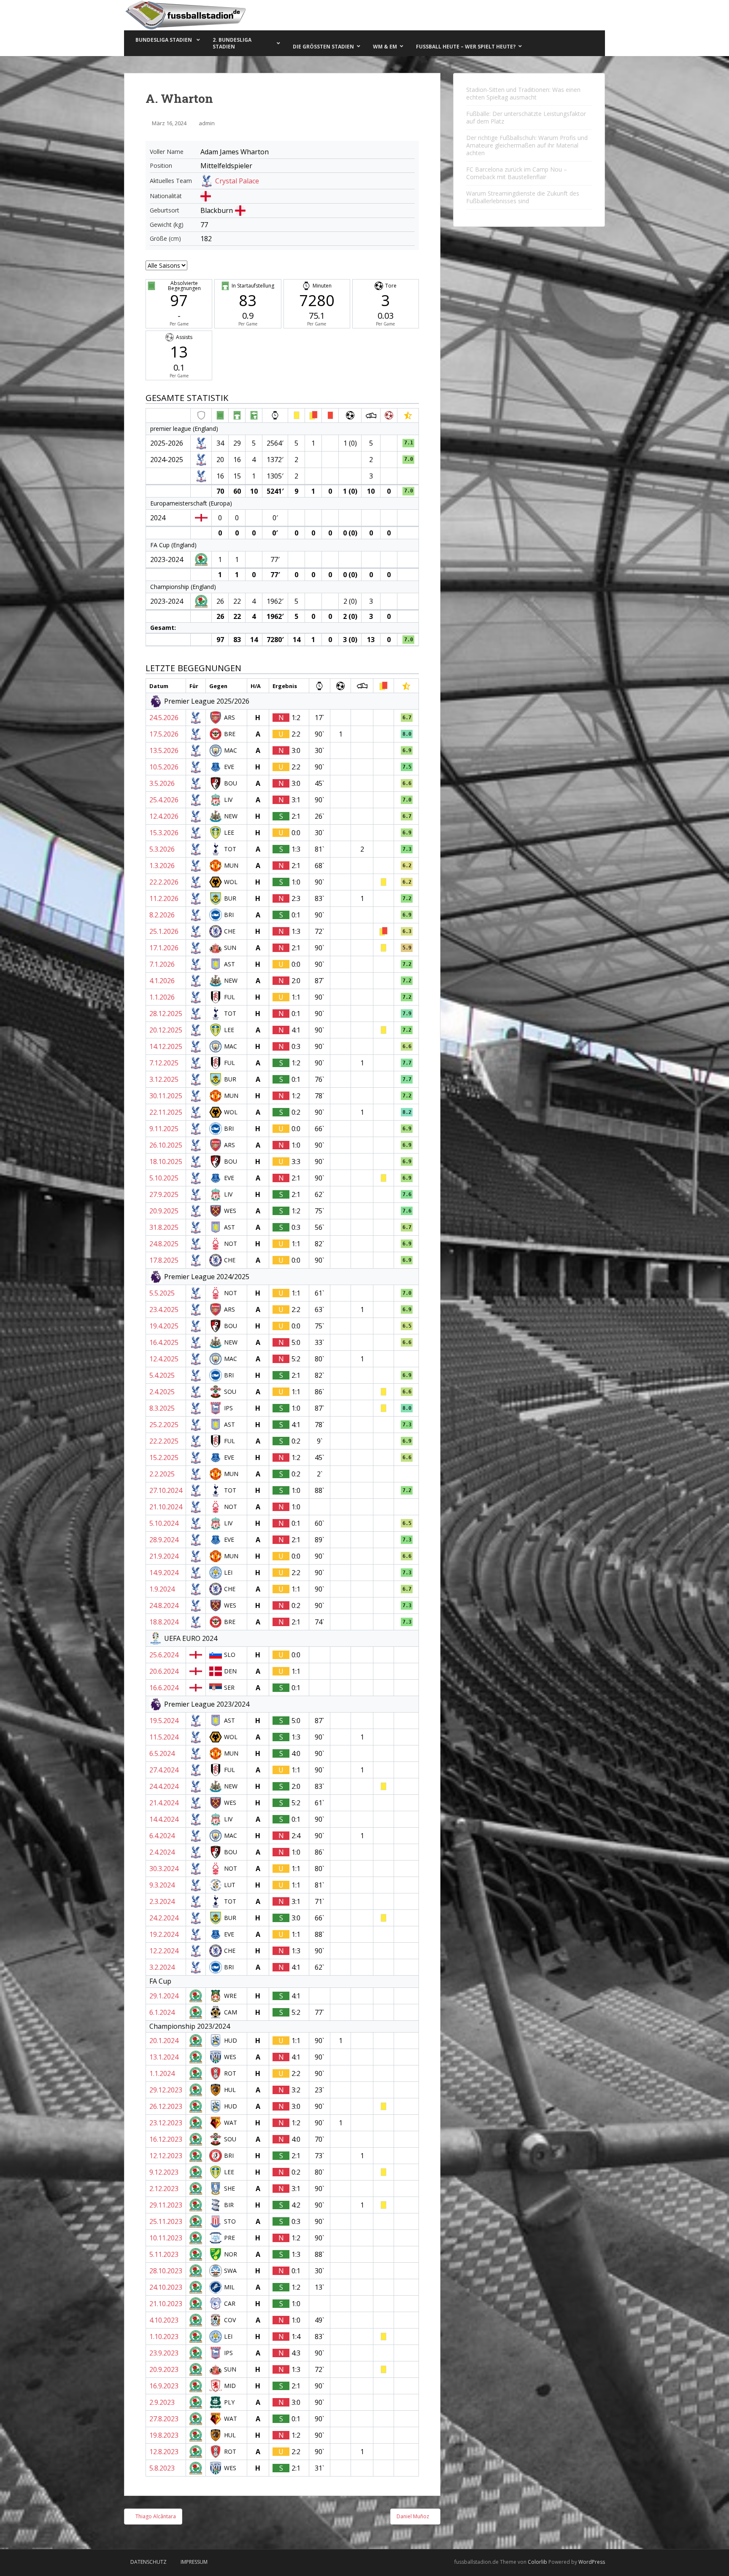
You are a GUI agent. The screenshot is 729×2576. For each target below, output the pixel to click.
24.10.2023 (166, 2287)
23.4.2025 (164, 1310)
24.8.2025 (164, 1244)
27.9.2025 (164, 1194)
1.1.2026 (162, 997)
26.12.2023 (166, 2106)
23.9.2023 (164, 2353)
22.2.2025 (164, 1441)
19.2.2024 (164, 1934)
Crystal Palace (237, 181)
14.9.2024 (164, 1573)
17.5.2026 (164, 734)
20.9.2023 (164, 2369)
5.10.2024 (164, 1523)
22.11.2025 (166, 1112)
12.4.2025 (164, 1359)
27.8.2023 (164, 2419)
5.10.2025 (164, 1178)
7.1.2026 (162, 964)
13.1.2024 (164, 2057)
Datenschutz (148, 2562)
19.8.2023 (164, 2435)
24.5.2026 (164, 718)
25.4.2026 (164, 800)
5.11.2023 (164, 2254)
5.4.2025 (162, 1375)
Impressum (194, 2562)
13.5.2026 (164, 750)
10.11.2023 (166, 2238)
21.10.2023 (166, 2304)
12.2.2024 (164, 1951)
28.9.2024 (164, 1540)
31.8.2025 (164, 1227)
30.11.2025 (166, 1096)
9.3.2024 (162, 1885)
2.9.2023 (162, 2402)
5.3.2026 (162, 849)
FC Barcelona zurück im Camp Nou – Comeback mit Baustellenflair (517, 173)
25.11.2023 (166, 2221)
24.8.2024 (164, 1605)
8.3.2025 (162, 1408)
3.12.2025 (164, 1079)
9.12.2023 (164, 2172)
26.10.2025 (166, 1145)
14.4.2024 (164, 1819)
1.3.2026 (162, 866)
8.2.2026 (162, 915)
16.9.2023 (164, 2386)
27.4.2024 (164, 1770)
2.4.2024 (162, 1852)
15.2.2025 (164, 1457)
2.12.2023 (164, 2189)
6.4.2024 (162, 1836)
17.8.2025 (164, 1260)
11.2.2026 (164, 898)
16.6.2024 (164, 1688)
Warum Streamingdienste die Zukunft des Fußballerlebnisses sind (523, 197)
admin (207, 123)
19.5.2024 (164, 1721)
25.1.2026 (164, 931)
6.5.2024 (162, 1753)
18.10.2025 (166, 1162)
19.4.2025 (164, 1326)
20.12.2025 (166, 1030)
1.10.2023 (164, 2337)
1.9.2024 (162, 1589)
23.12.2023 (166, 2123)
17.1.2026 (164, 948)
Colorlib (537, 2562)
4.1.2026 (162, 981)
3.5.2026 (162, 783)
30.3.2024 (164, 1869)
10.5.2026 (164, 767)
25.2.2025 (164, 1425)
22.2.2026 (164, 882)
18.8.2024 (164, 1622)
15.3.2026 (164, 833)
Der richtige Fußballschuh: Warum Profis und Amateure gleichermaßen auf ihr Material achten (527, 145)
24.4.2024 (164, 1786)
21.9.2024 (164, 1556)
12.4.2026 (164, 816)
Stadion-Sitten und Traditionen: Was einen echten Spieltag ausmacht (523, 93)
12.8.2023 (164, 2452)
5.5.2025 (162, 1293)
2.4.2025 (162, 1392)
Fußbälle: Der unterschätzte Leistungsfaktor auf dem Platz (526, 117)
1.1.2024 (162, 2073)
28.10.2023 (166, 2271)
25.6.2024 (164, 1655)
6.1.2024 (162, 2012)
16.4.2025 (164, 1342)
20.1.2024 (164, 2041)
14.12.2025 (166, 1046)
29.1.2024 (164, 1996)
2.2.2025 (162, 1474)
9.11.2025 (164, 1129)
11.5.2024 (164, 1737)
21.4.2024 (164, 1803)
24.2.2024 (164, 1918)
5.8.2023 (162, 2468)
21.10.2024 (166, 1507)
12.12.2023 (166, 2156)
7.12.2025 (164, 1063)
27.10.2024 (166, 1490)
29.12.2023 (166, 2090)
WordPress (592, 2562)
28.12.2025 (166, 1014)
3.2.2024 (162, 1967)
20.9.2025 (164, 1211)
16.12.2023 (166, 2139)
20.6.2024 (164, 1671)
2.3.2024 (162, 1901)
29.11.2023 (166, 2205)
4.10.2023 (164, 2320)
